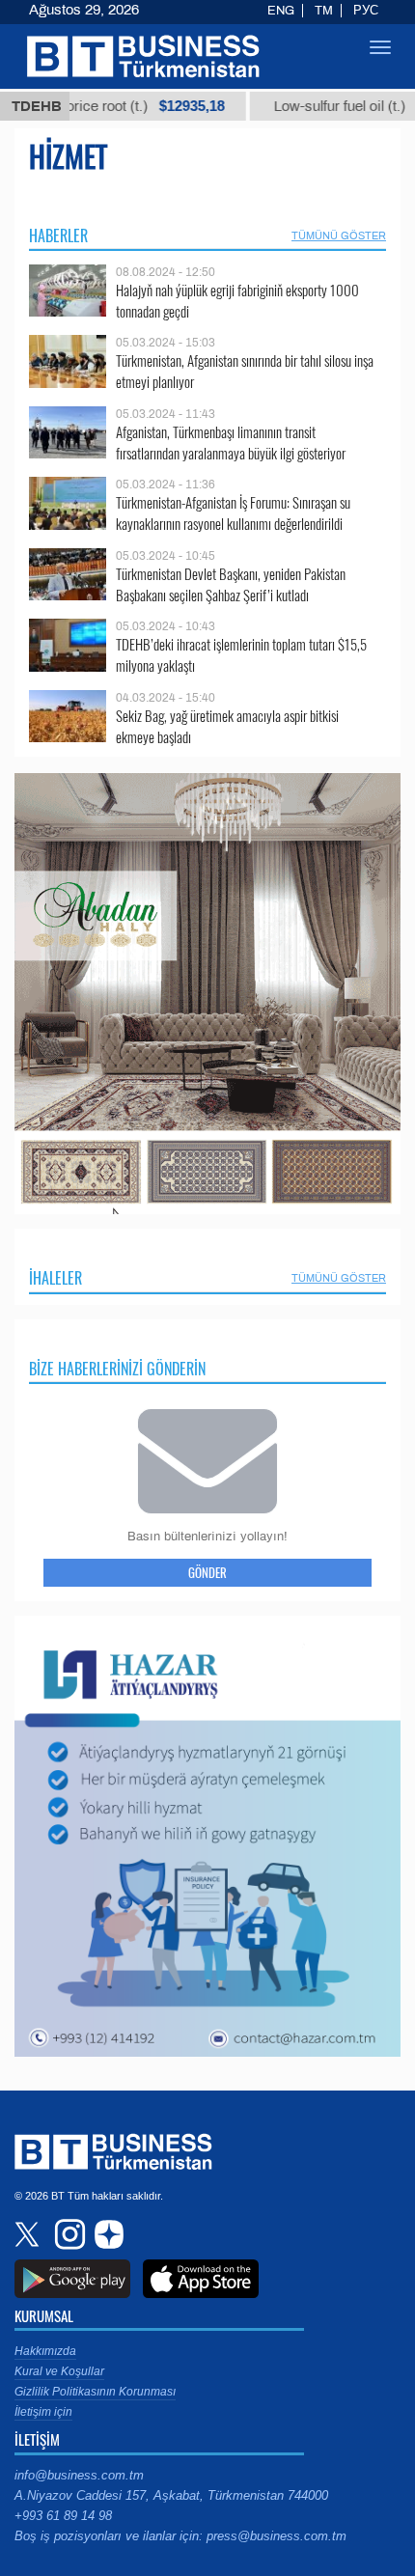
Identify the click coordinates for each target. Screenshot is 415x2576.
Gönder (207, 1572)
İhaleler (55, 1278)
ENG (281, 11)
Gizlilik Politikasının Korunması (95, 2392)
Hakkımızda (45, 2351)
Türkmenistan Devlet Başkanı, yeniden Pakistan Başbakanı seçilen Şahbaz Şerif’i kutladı (231, 584)
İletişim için (43, 2412)
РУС (366, 11)
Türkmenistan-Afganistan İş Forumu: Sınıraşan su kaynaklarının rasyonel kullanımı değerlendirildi (233, 513)
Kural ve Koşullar (59, 2371)
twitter (29, 2234)
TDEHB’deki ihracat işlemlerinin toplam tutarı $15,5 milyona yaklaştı (241, 655)
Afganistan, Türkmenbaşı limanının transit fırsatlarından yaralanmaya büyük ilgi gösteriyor (231, 443)
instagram (68, 2234)
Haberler (58, 235)
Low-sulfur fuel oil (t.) (316, 106)
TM (324, 11)
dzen (106, 2234)
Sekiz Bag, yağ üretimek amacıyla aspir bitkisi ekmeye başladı (227, 726)
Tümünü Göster (339, 235)
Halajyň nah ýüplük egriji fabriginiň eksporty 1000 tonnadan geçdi (237, 301)
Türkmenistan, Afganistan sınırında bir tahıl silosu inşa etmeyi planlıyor (245, 371)
